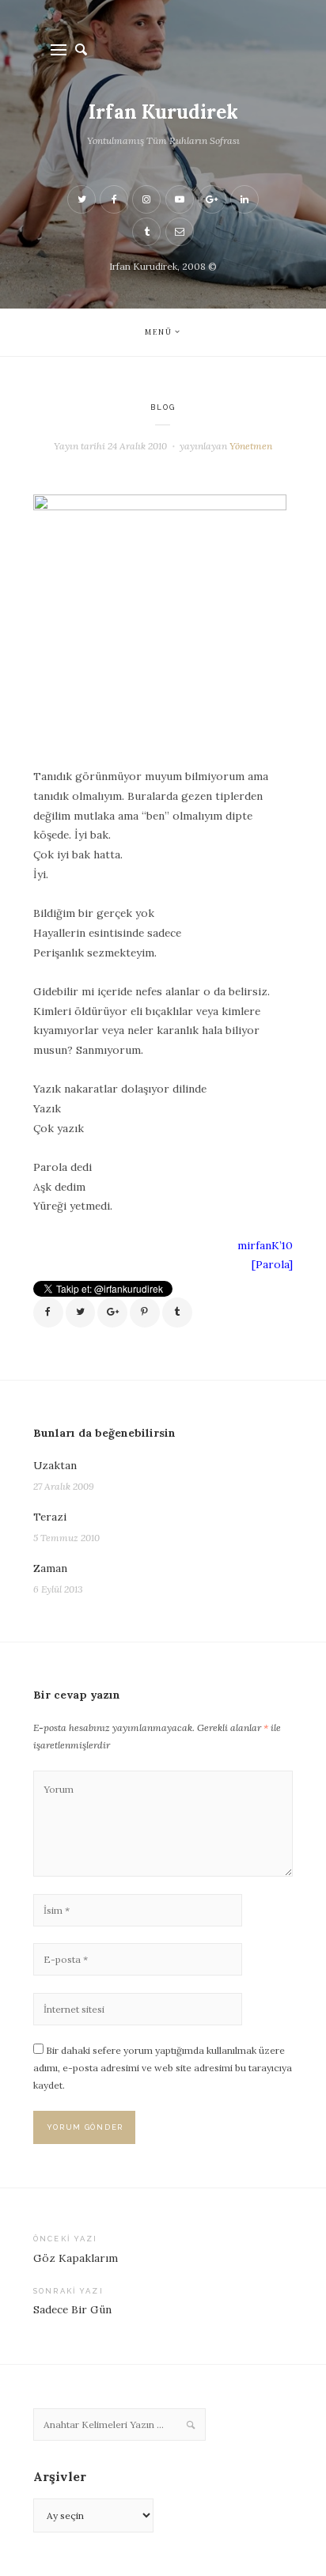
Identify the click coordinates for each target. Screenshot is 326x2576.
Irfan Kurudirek (163, 112)
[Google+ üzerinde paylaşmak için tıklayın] (112, 1313)
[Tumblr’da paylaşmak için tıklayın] (177, 1313)
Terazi (50, 1517)
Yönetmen (251, 446)
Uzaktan (55, 1465)
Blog (163, 407)
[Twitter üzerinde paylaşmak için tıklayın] (81, 1313)
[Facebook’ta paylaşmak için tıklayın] (48, 1313)
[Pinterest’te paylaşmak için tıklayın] (145, 1313)
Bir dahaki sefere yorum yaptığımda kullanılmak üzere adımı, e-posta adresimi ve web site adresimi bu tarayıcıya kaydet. (163, 2067)
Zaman (50, 1568)
